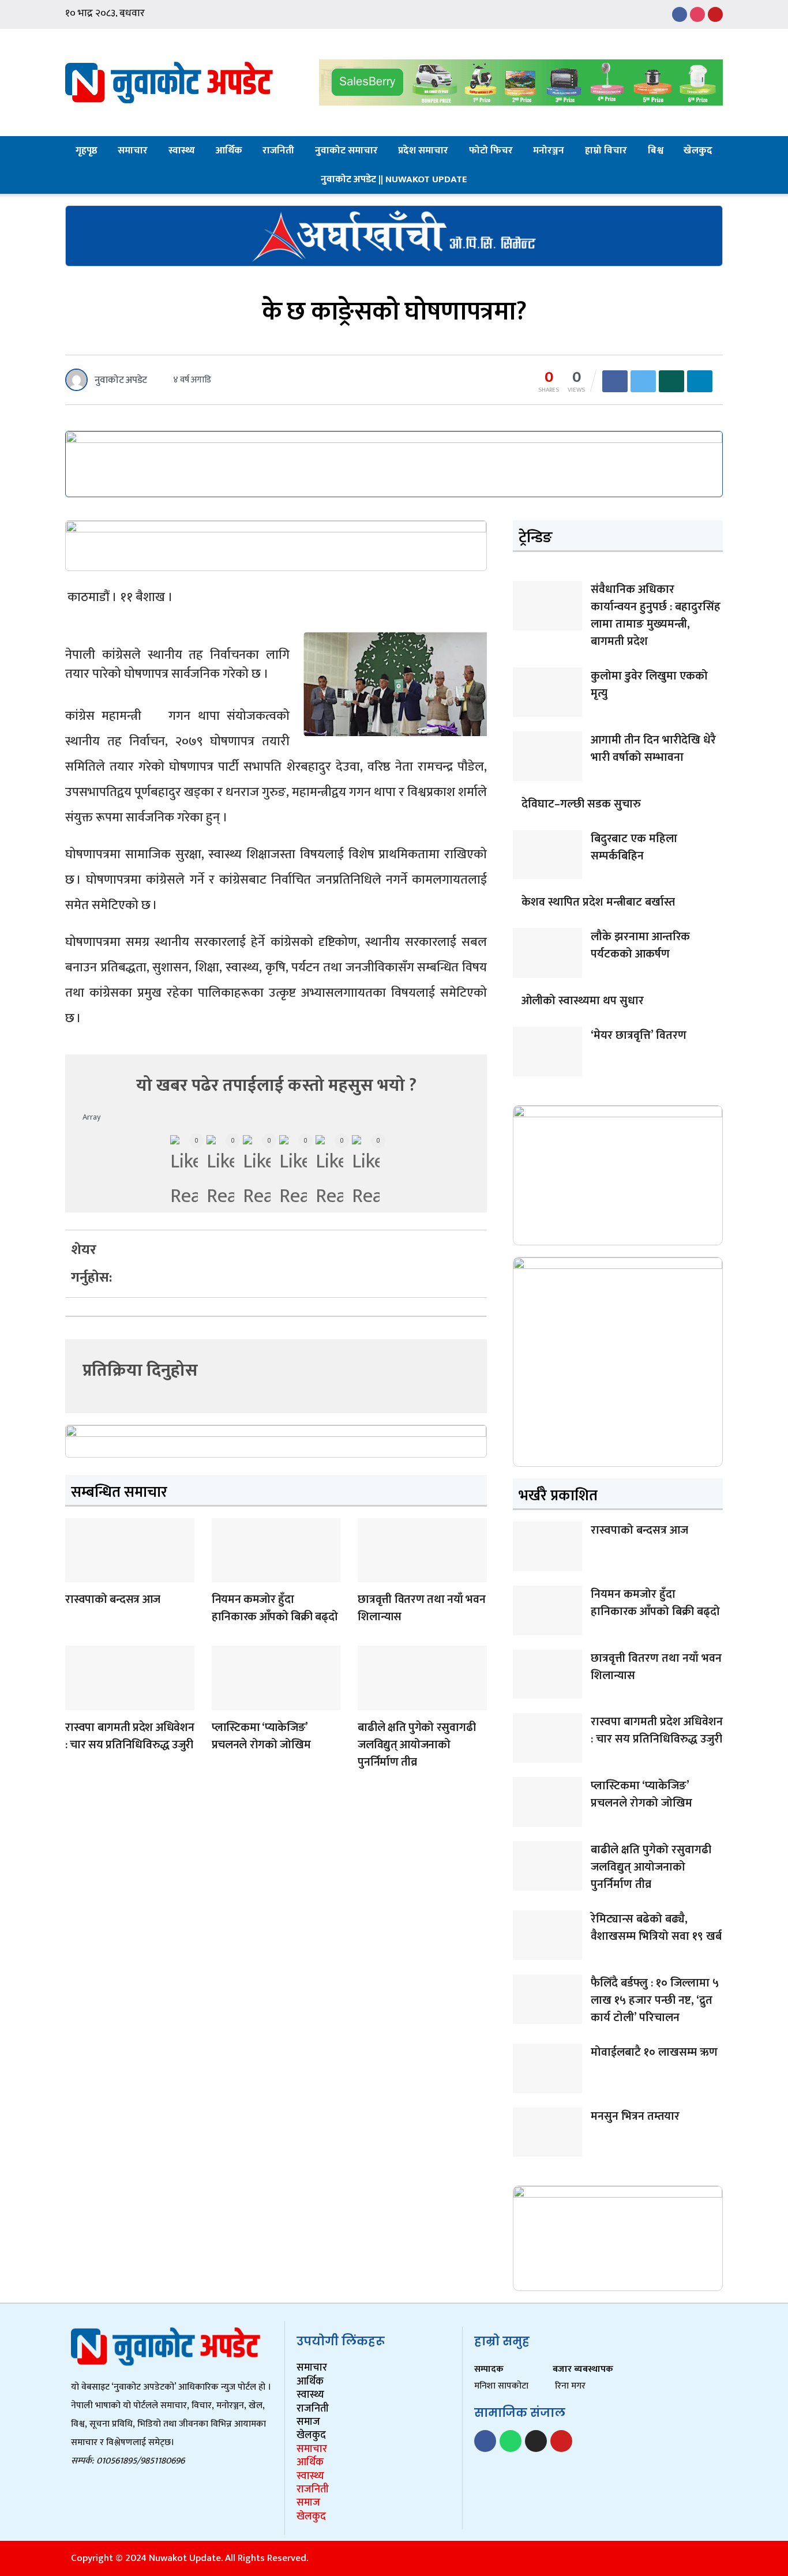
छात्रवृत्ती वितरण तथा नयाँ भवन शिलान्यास (421, 1608)
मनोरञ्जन (549, 151)
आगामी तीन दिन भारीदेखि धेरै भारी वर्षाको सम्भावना (653, 749)
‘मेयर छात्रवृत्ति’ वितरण (639, 1035)
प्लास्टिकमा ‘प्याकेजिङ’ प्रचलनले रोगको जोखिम (261, 1736)
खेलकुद (698, 151)
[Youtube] (561, 2441)
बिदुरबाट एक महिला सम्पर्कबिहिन (634, 847)
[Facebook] (485, 2441)
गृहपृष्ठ (87, 151)
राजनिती (278, 151)
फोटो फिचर (491, 151)
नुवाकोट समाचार (346, 151)
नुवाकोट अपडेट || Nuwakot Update (394, 179)
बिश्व (656, 151)
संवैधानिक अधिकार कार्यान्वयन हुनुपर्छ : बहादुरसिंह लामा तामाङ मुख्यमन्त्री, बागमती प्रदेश (656, 615)
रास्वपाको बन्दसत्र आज (113, 1599)
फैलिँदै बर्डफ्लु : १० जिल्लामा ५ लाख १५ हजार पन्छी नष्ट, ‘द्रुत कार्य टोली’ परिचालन (655, 2000)
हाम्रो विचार (606, 151)
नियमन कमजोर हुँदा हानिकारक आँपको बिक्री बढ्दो (275, 1608)
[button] (152, 1242)
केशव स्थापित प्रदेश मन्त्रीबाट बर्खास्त (598, 902)
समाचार (133, 151)
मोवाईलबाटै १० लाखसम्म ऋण (654, 2052)
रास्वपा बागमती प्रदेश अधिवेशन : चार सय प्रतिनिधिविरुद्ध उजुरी (130, 1736)
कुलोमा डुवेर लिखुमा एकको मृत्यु (649, 685)
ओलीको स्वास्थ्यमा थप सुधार (583, 1001)
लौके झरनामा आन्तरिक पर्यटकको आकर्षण (640, 945)
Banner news (78, 1575)
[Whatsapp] (511, 2441)
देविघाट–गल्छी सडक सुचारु (581, 804)
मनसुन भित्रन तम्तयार (635, 2116)
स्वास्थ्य (182, 151)
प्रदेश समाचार (423, 151)
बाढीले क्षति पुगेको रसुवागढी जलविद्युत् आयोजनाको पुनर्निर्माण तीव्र (416, 1745)
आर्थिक (229, 151)
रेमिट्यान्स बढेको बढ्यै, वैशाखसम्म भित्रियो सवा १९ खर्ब (656, 1928)
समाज (308, 2422)
